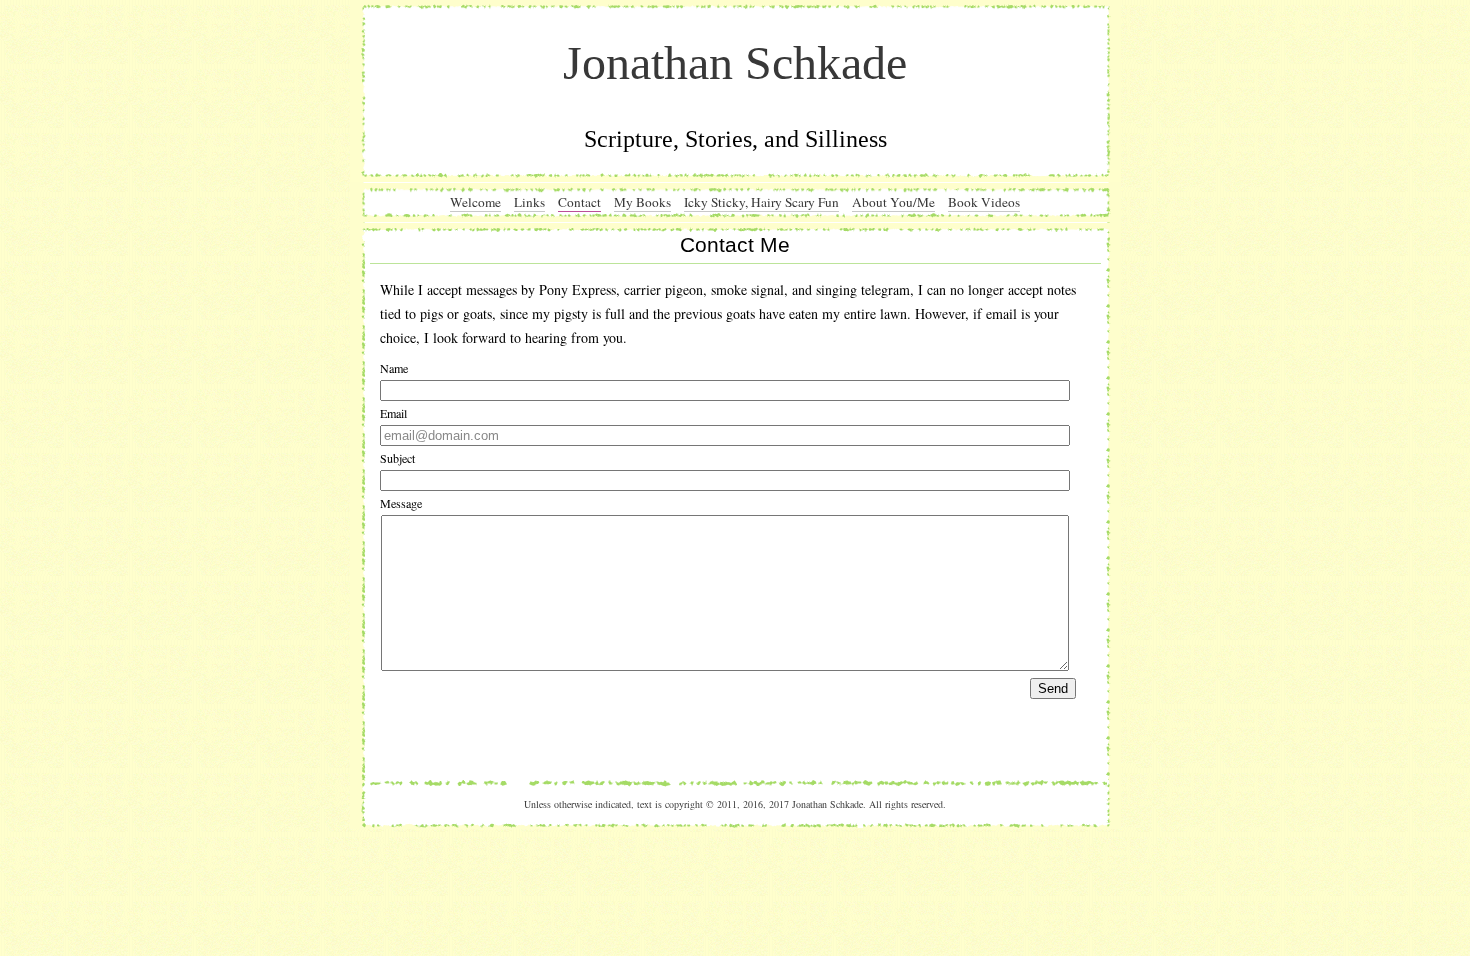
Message (401, 503)
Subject (397, 458)
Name (394, 368)
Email (393, 413)
